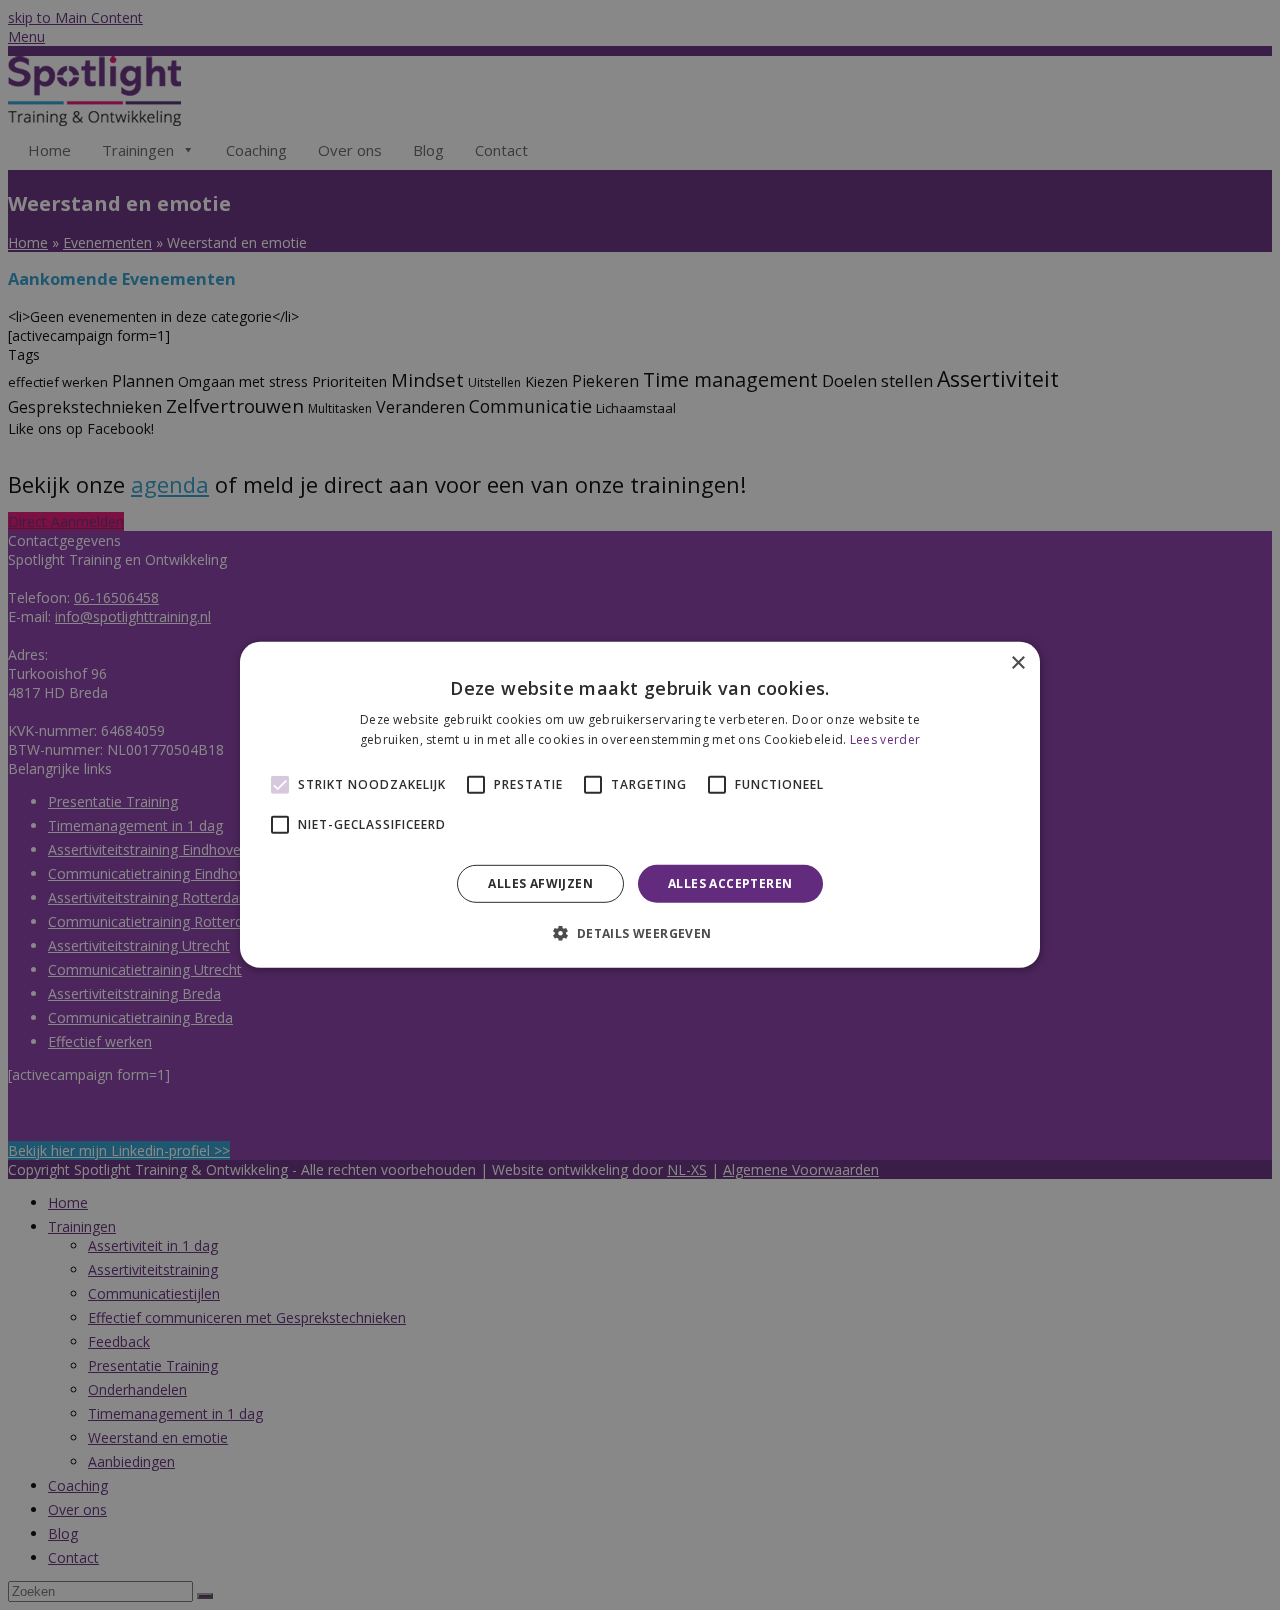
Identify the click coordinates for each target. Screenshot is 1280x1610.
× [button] (1017, 663)
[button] (639, 933)
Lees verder (885, 739)
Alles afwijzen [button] (540, 883)
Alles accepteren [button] (730, 883)
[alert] (640, 805)
